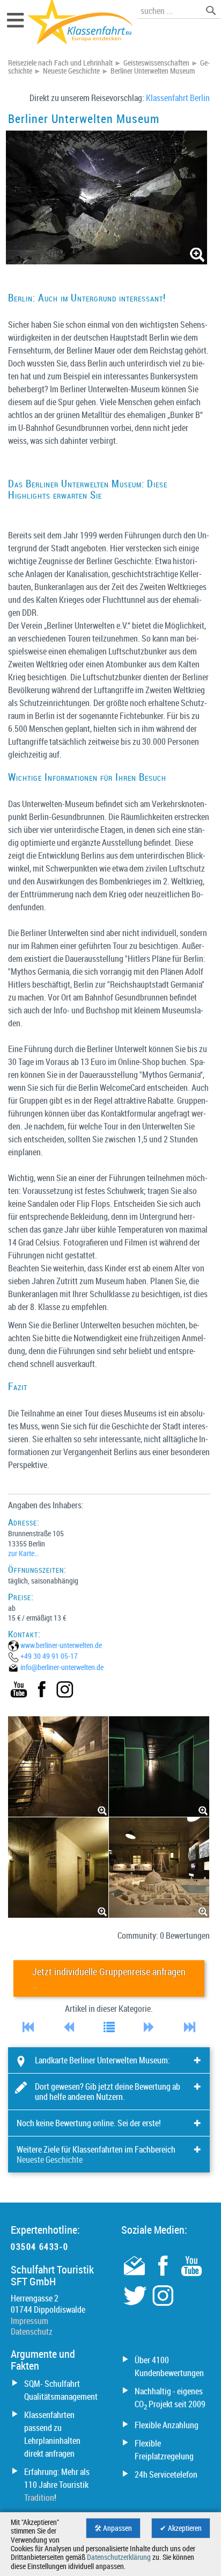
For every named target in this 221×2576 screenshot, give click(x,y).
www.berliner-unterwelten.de (61, 1645)
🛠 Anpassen (113, 2528)
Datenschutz (32, 2332)
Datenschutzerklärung (119, 2557)
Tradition (39, 2498)
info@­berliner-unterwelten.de (62, 1667)
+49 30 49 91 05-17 (49, 1656)
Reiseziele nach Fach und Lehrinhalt (60, 63)
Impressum (30, 2321)
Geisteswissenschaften (156, 63)
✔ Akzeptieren (181, 2528)
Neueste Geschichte (71, 71)
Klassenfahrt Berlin (178, 98)
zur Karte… (23, 1553)
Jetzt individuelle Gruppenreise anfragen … (109, 1978)
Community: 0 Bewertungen (164, 1935)
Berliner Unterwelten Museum (153, 71)
